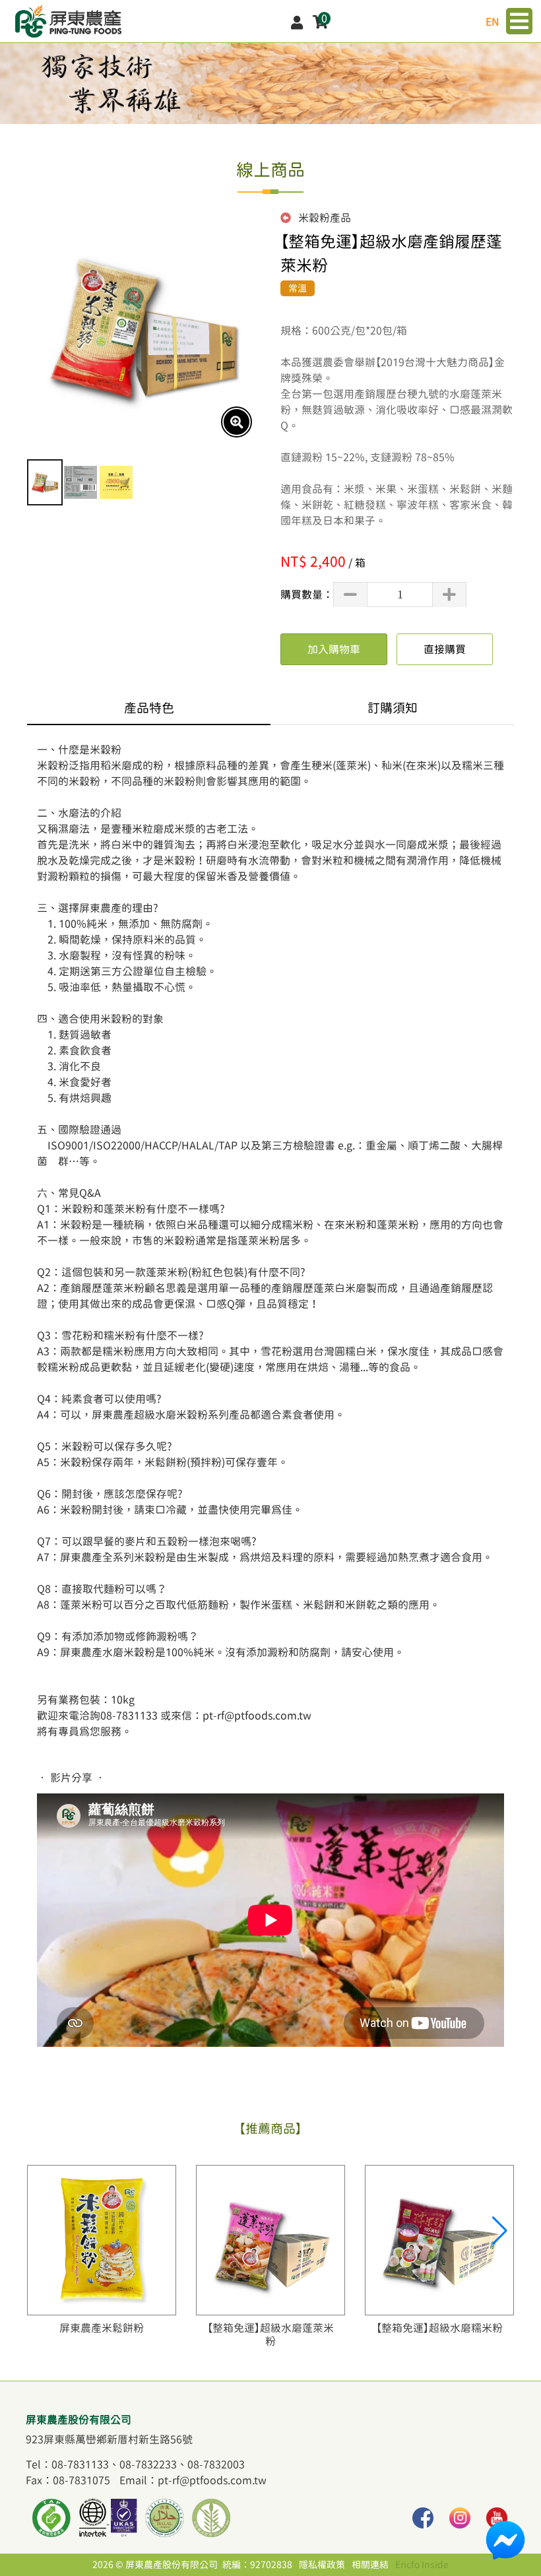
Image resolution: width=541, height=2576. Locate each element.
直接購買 (445, 649)
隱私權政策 (322, 2565)
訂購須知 (393, 708)
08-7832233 (148, 2464)
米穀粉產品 (323, 218)
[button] (498, 2231)
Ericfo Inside (422, 2565)
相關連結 (370, 2565)
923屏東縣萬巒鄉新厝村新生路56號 (109, 2439)
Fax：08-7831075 (68, 2480)
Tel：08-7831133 (67, 2464)
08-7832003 (216, 2464)
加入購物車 (334, 649)
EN (493, 22)
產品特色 (149, 708)
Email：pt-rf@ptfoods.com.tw (193, 2480)
